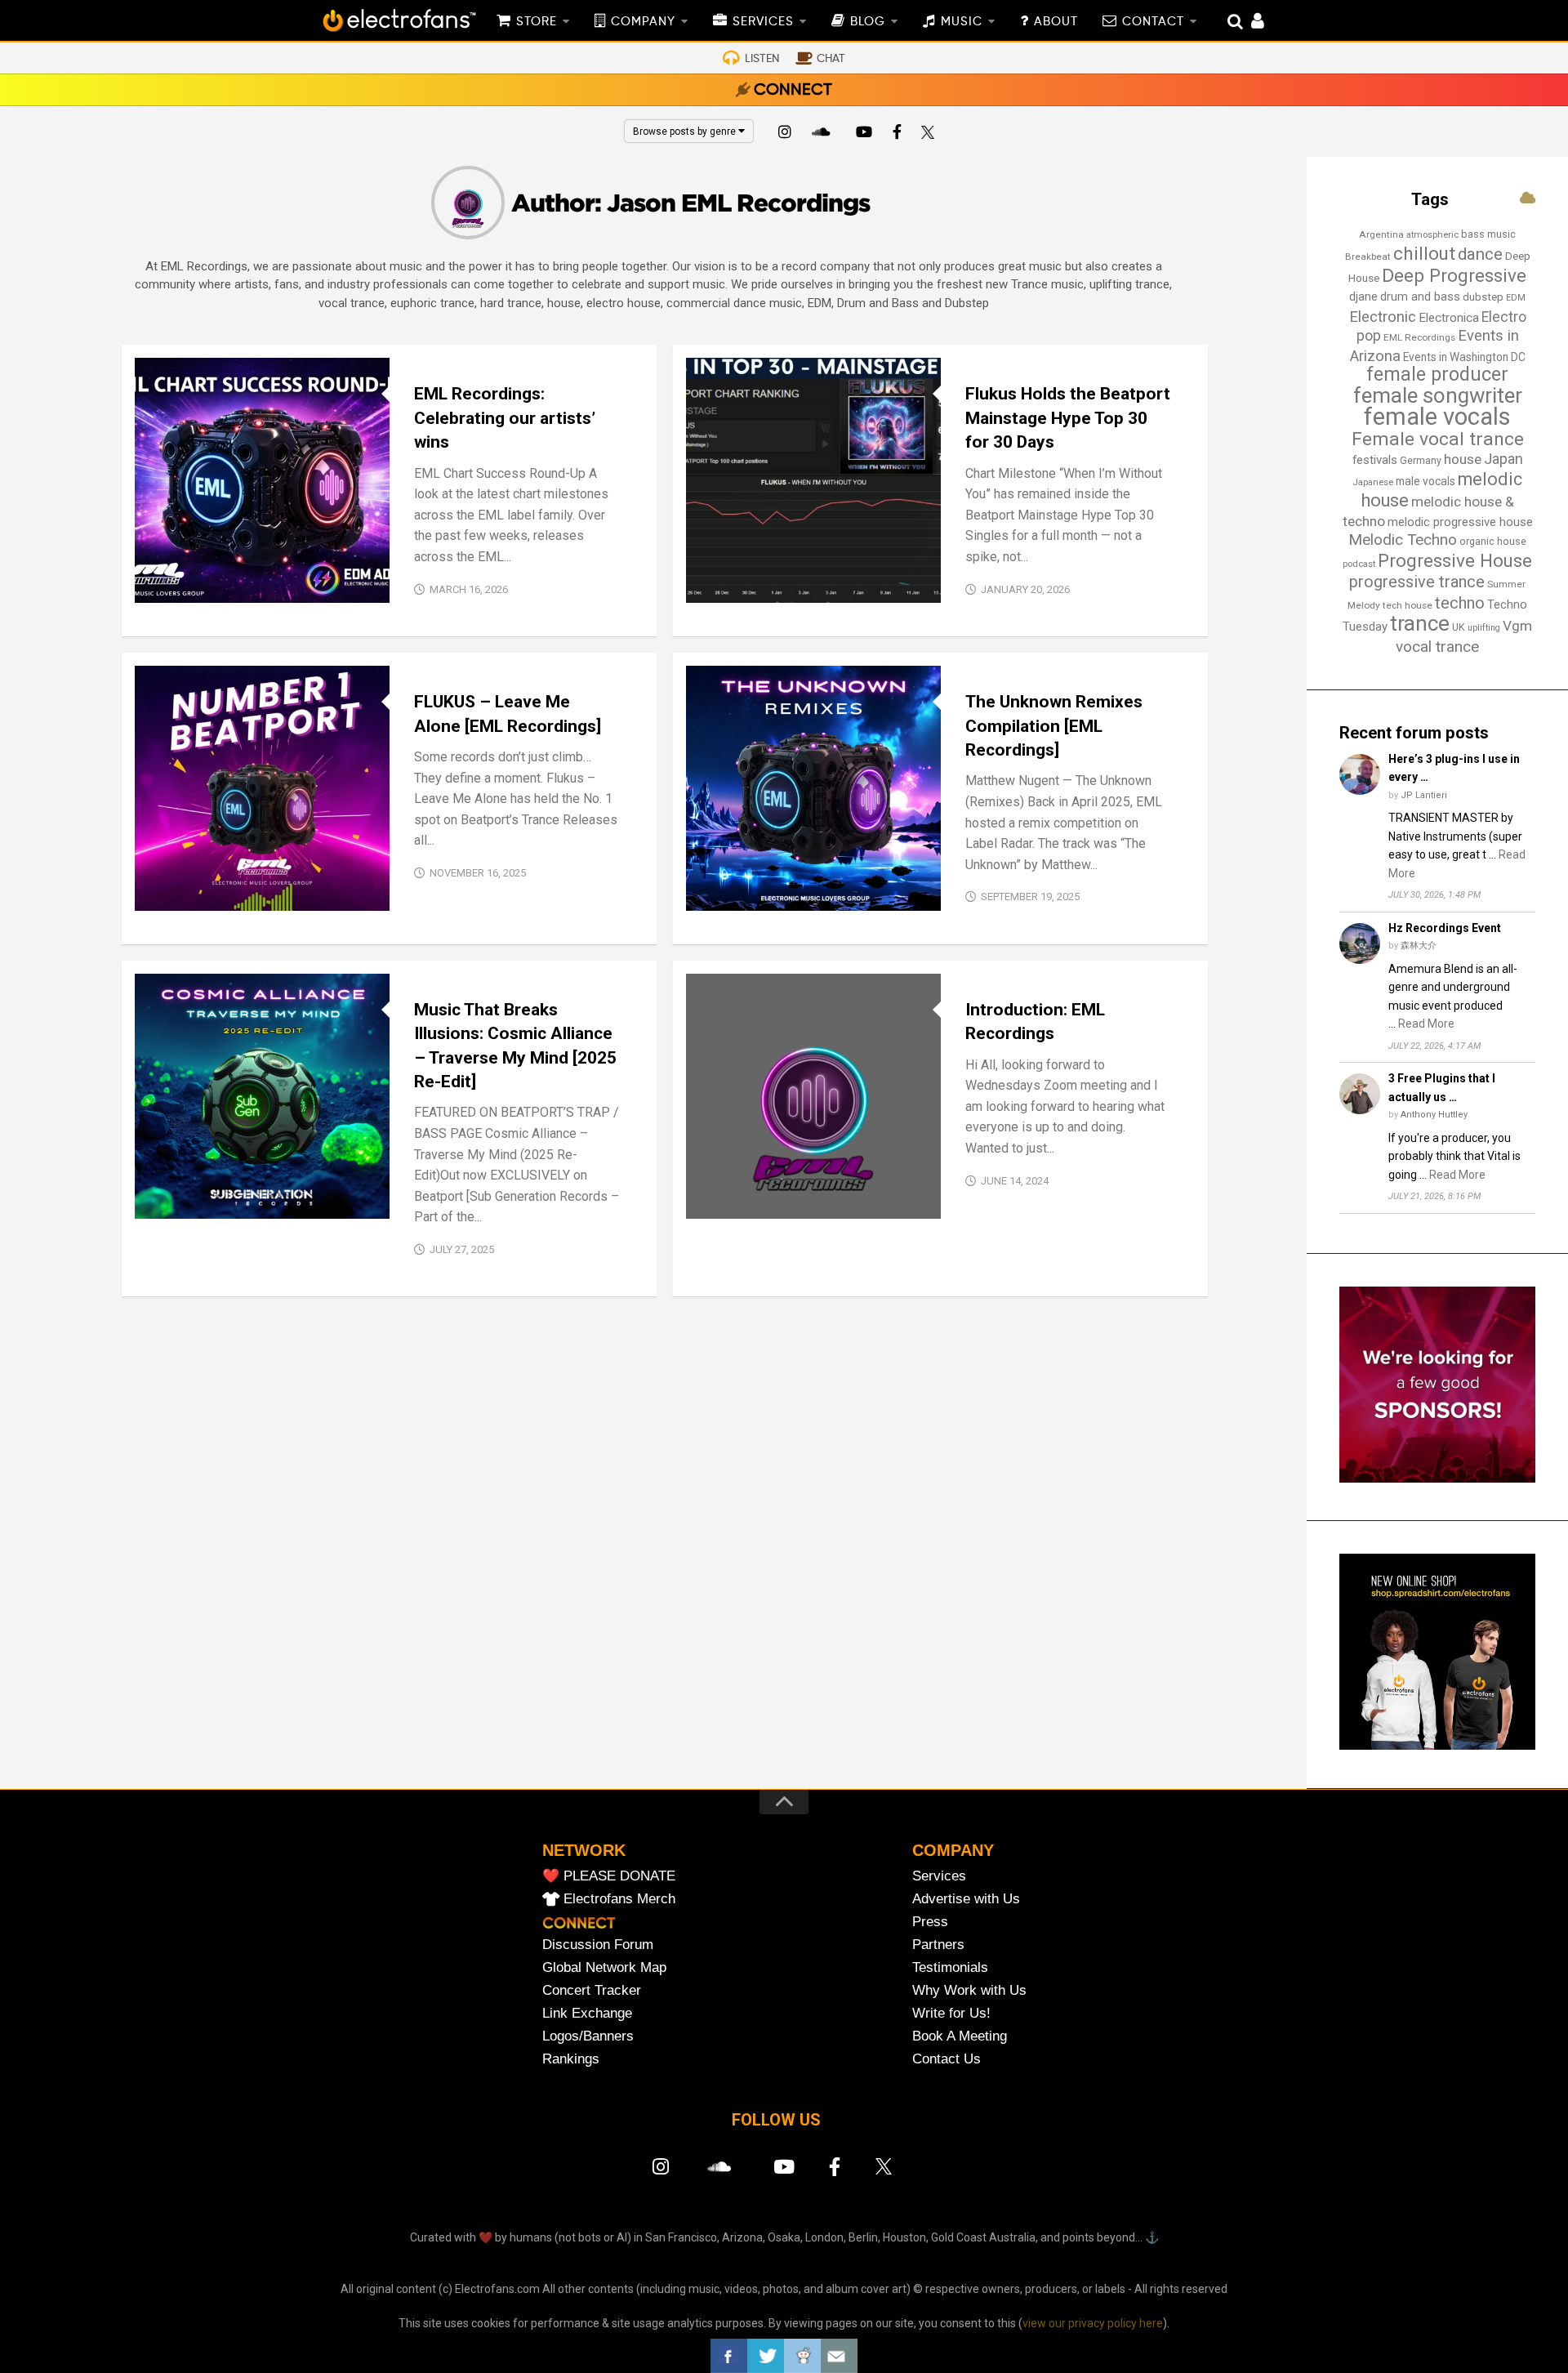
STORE (537, 22)
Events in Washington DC (1464, 357)
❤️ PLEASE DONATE (609, 1876)
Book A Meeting (960, 2036)
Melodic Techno (1403, 540)
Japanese (1373, 482)
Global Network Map (604, 1967)
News (714, 585)
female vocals (1437, 417)
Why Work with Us (969, 1990)
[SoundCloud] (824, 134)
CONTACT (1153, 22)
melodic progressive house (1460, 522)
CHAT (831, 59)
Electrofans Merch (619, 1899)
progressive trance (1417, 582)
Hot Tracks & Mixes (754, 566)
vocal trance (1437, 647)
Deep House (852, 1164)
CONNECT (793, 91)
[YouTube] (863, 134)
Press (930, 1922)
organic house (1493, 541)
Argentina (1381, 234)
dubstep (1483, 297)
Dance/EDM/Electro (204, 1200)
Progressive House (1455, 560)
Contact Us (947, 2059)
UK (1459, 627)
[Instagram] (785, 134)
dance (1480, 254)
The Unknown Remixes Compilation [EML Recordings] (1054, 726)
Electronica (1449, 318)
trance (1420, 623)
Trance (758, 585)
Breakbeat (1368, 256)
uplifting (1484, 628)
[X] (931, 134)
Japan (1503, 459)
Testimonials (950, 1967)
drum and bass (1420, 297)
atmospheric (1432, 235)
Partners (938, 1945)
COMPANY (643, 22)
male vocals (1425, 481)
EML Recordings (1419, 337)
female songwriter (1438, 395)
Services (939, 1876)
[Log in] (1249, 23)
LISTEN (762, 59)
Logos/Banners (588, 2036)
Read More (1426, 1024)
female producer (1437, 375)
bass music (1488, 234)
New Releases (246, 585)
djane (1363, 297)
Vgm (1517, 626)
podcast (1359, 564)
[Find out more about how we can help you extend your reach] (1437, 1479)
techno (1460, 603)
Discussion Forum (598, 1945)
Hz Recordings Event (1445, 928)
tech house (1408, 605)
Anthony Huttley (1434, 1115)
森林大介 (1419, 946)
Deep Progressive (1454, 275)
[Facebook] (898, 134)
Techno (815, 1200)
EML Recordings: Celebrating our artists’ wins (505, 418)
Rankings (571, 2059)
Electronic (1383, 317)
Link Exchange (587, 2013)
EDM (1516, 298)
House (779, 1182)
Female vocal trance (1438, 439)
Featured (174, 585)
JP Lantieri (1424, 795)
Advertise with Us (966, 1899)
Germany (1421, 461)
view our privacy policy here (1093, 2323)
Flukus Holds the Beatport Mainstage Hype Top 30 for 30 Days (1068, 418)
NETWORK (584, 1850)
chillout (1424, 253)
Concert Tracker (592, 1990)
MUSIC (962, 22)
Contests (726, 874)
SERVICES (763, 22)
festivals (1375, 460)
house (1463, 459)
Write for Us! (951, 2013)
